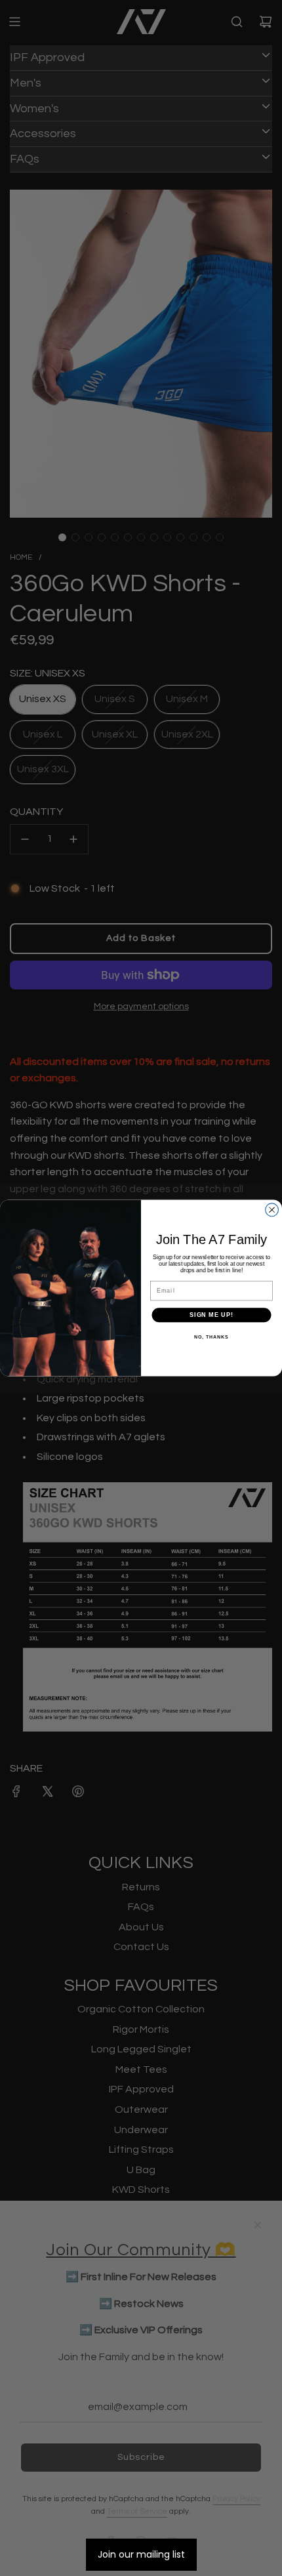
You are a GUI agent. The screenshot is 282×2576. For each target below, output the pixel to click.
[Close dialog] (272, 1210)
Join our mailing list (141, 2554)
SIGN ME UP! (211, 1315)
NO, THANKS (211, 1337)
